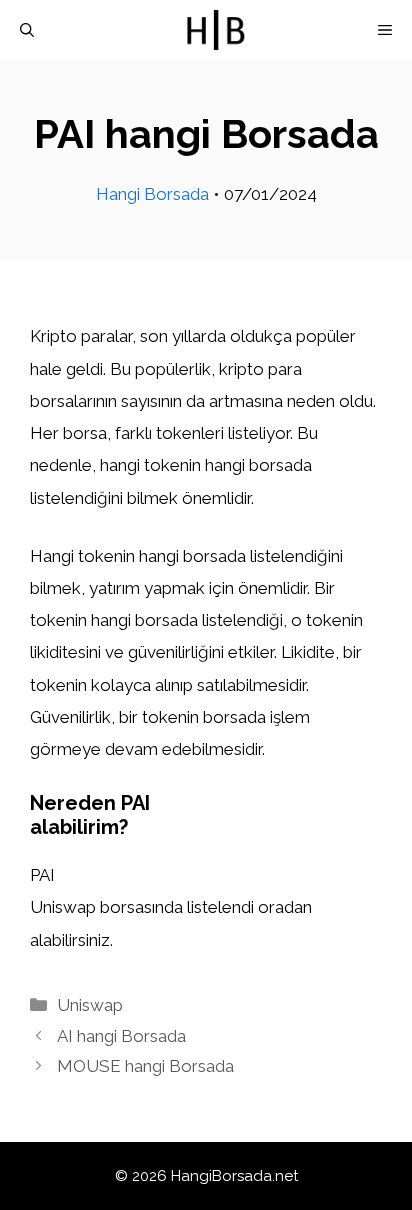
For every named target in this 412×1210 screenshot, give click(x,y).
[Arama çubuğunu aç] (27, 30)
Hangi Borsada (152, 194)
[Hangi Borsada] (216, 30)
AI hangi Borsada (121, 1036)
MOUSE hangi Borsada (145, 1066)
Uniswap (90, 1005)
